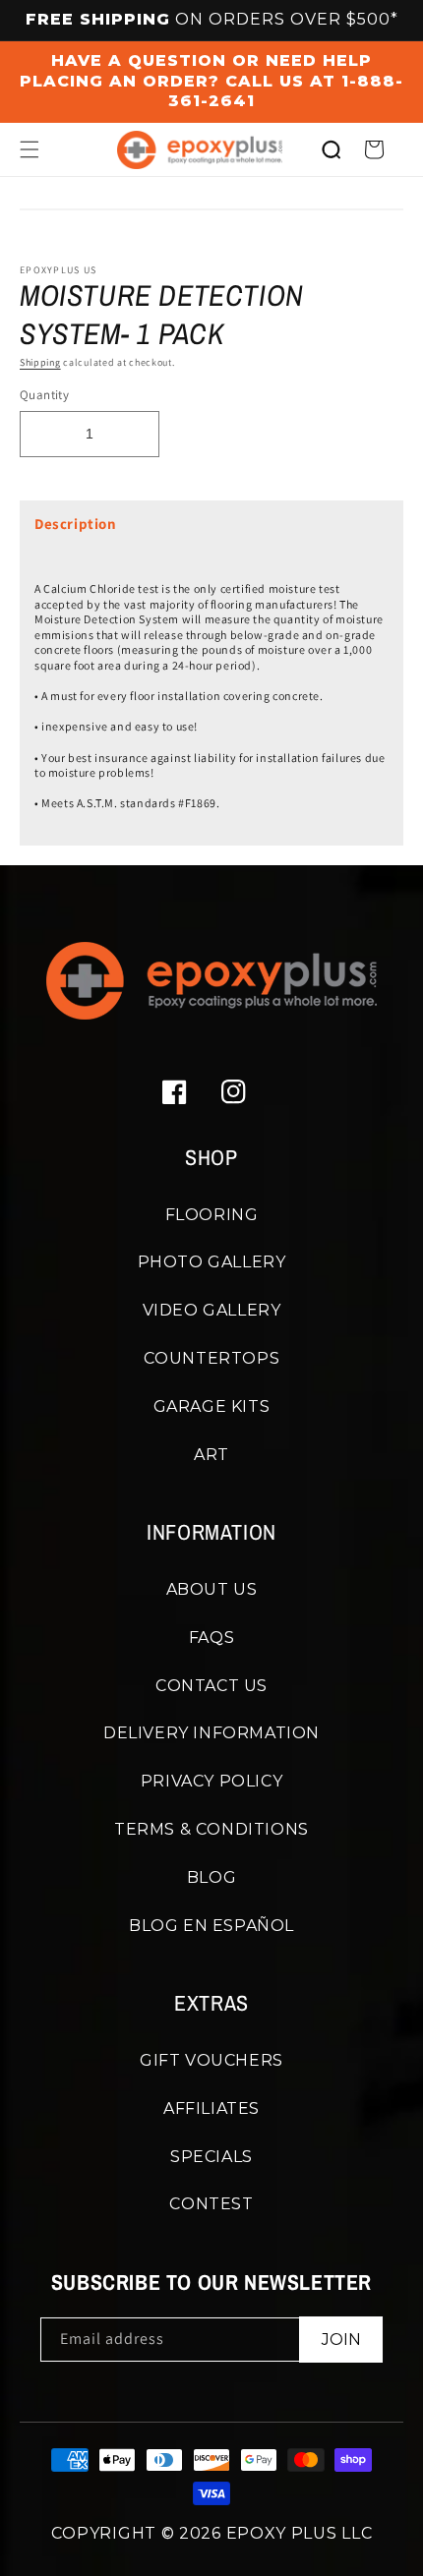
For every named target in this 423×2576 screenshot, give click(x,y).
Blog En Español (211, 1926)
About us (212, 1589)
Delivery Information (211, 1733)
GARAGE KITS (212, 1406)
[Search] (331, 149)
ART (211, 1455)
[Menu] (30, 149)
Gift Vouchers (211, 2060)
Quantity (44, 395)
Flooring (212, 1215)
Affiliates (211, 2108)
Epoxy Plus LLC (300, 2533)
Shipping (40, 362)
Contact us (211, 1686)
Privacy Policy (211, 1781)
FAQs (211, 1638)
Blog (211, 1877)
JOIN (341, 2340)
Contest (211, 2204)
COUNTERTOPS (212, 1358)
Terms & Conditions (211, 1829)
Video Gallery (212, 1310)
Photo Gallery (212, 1262)
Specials (211, 2157)
